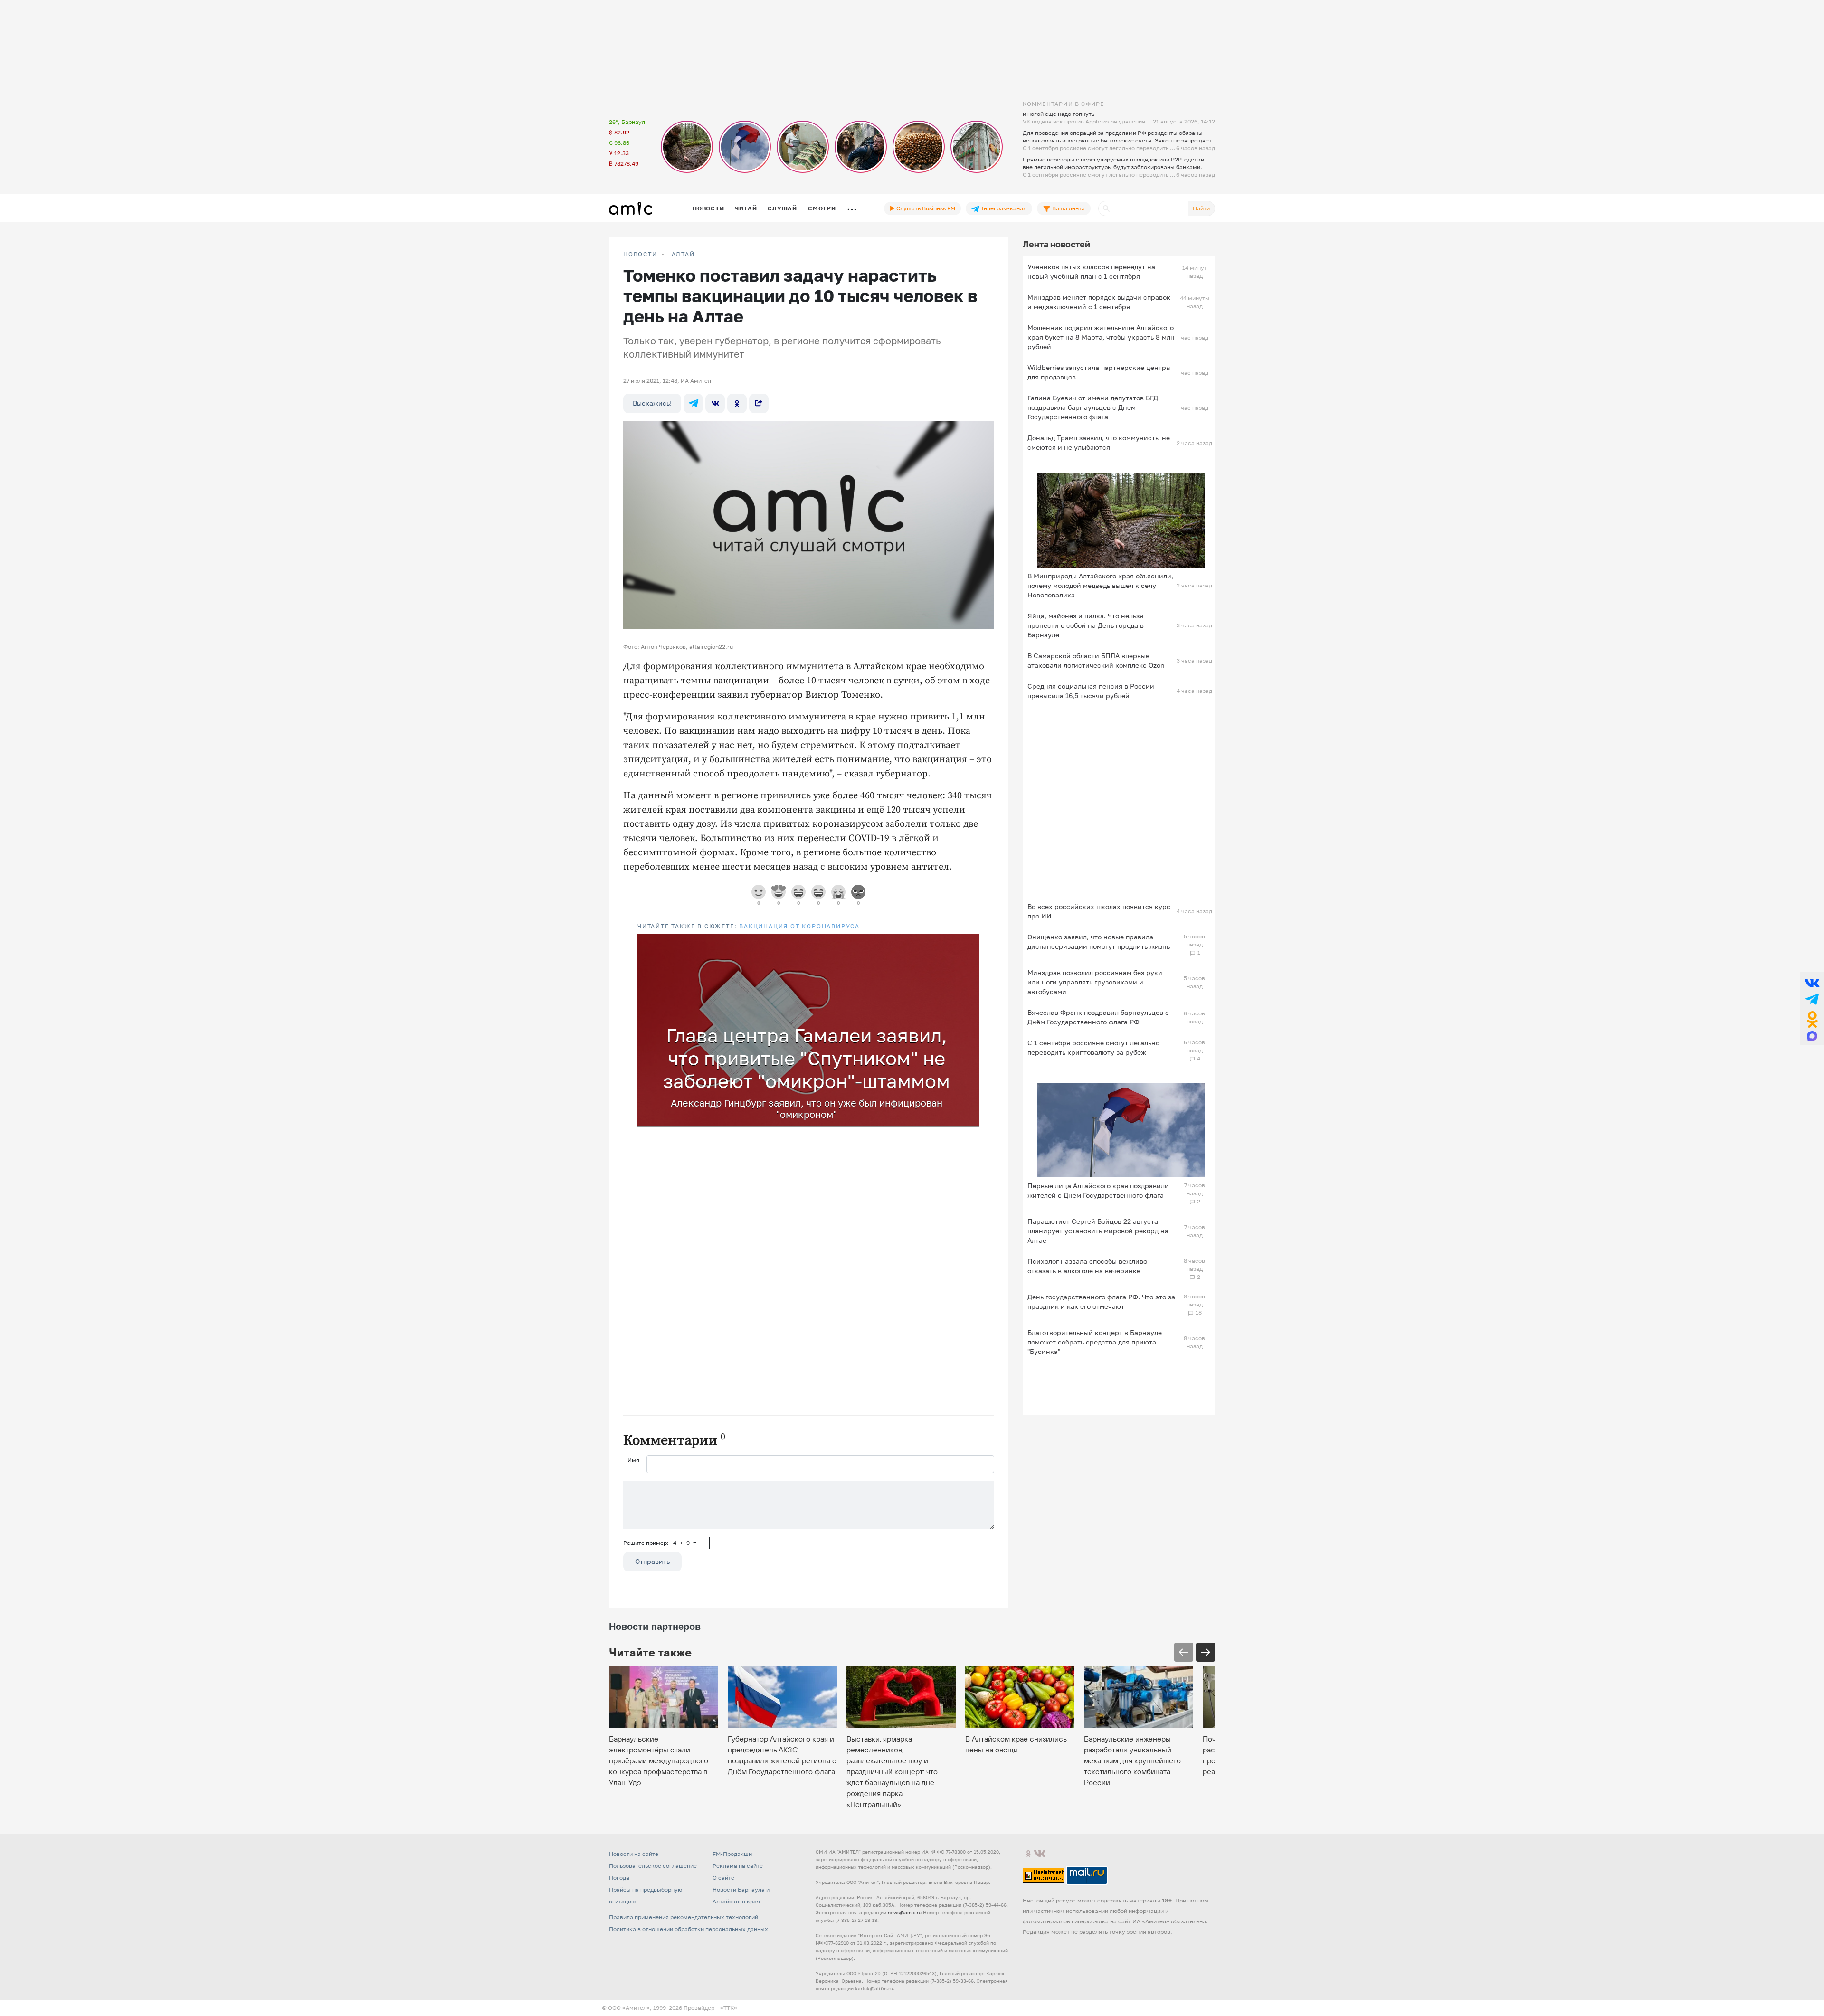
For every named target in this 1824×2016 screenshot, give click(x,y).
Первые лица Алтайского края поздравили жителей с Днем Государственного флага (1098, 1190)
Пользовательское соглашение (653, 1866)
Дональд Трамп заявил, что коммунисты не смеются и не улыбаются (1099, 442)
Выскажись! (652, 403)
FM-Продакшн (732, 1854)
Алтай (683, 254)
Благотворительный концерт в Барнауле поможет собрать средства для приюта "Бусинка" (1095, 1342)
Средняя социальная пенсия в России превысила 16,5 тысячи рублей (1091, 691)
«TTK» (729, 2008)
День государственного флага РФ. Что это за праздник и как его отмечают (1101, 1301)
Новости (708, 208)
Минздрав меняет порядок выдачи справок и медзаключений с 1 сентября (1099, 302)
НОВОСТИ (640, 254)
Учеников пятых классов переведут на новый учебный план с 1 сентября (1091, 271)
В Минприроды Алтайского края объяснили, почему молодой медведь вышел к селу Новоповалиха (1100, 585)
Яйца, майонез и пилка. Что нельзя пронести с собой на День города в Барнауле (1086, 625)
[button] (971, 943)
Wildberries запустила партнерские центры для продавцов (1099, 372)
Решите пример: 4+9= (660, 1543)
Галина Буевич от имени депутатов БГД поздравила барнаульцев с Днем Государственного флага (1093, 407)
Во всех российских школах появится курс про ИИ (1099, 911)
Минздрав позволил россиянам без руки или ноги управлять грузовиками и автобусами (1095, 982)
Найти (1201, 208)
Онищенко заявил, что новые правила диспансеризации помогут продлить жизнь (1099, 942)
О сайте (723, 1878)
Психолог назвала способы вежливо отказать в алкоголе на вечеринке (1087, 1266)
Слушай (782, 208)
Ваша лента (1068, 208)
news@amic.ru (905, 1912)
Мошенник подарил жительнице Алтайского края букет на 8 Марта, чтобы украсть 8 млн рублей (1101, 337)
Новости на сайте (634, 1854)
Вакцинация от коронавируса (799, 926)
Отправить (652, 1561)
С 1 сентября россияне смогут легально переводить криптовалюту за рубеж (1093, 1047)
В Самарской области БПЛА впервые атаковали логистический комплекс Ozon (1096, 660)
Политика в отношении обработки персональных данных (689, 1929)
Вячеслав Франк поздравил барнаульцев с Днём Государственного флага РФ (1098, 1017)
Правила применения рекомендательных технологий (684, 1917)
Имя (633, 1460)
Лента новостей (1056, 244)
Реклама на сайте (738, 1866)
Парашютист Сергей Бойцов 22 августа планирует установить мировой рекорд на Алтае (1098, 1231)
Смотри (822, 208)
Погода (619, 1878)
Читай (746, 208)
